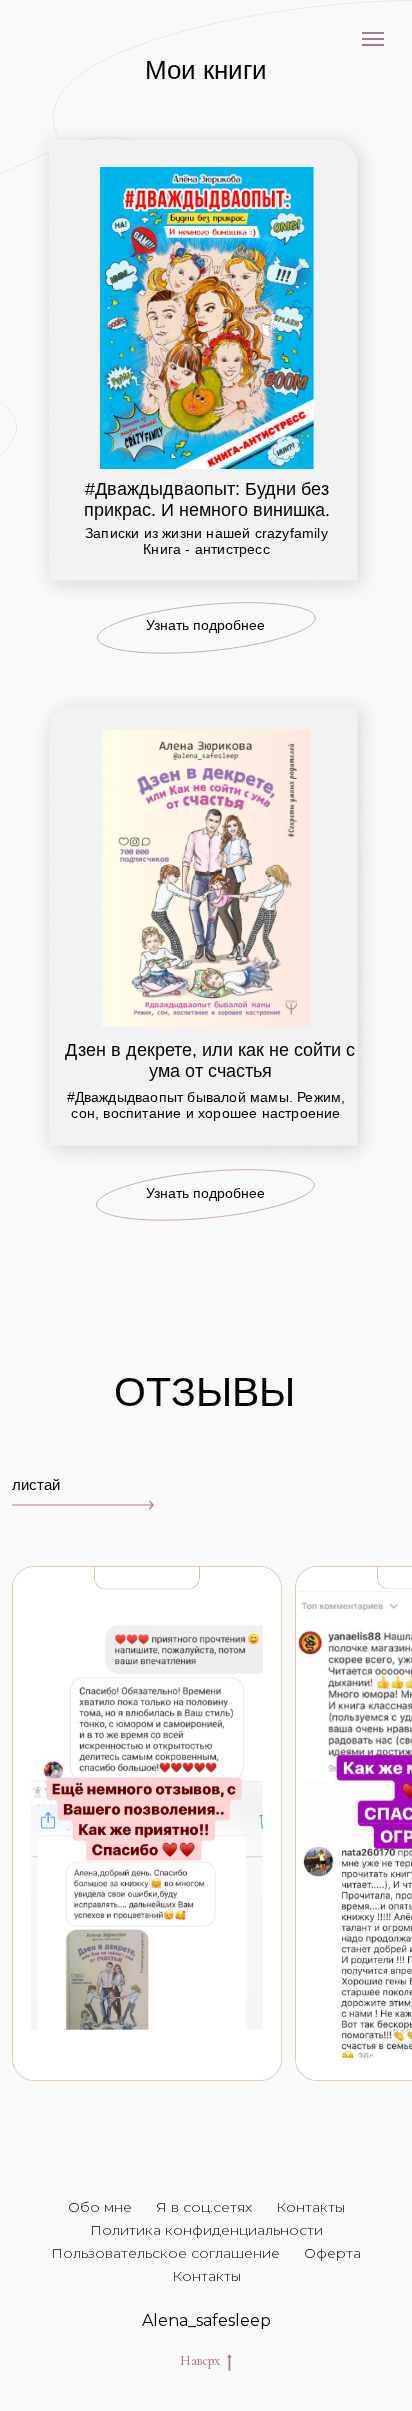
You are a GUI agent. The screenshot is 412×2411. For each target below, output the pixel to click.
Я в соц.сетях (204, 2207)
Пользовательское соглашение (165, 2253)
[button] (206, 628)
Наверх (200, 2360)
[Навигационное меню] (373, 39)
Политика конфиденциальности (206, 2230)
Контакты (310, 2207)
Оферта (332, 2253)
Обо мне (100, 2207)
